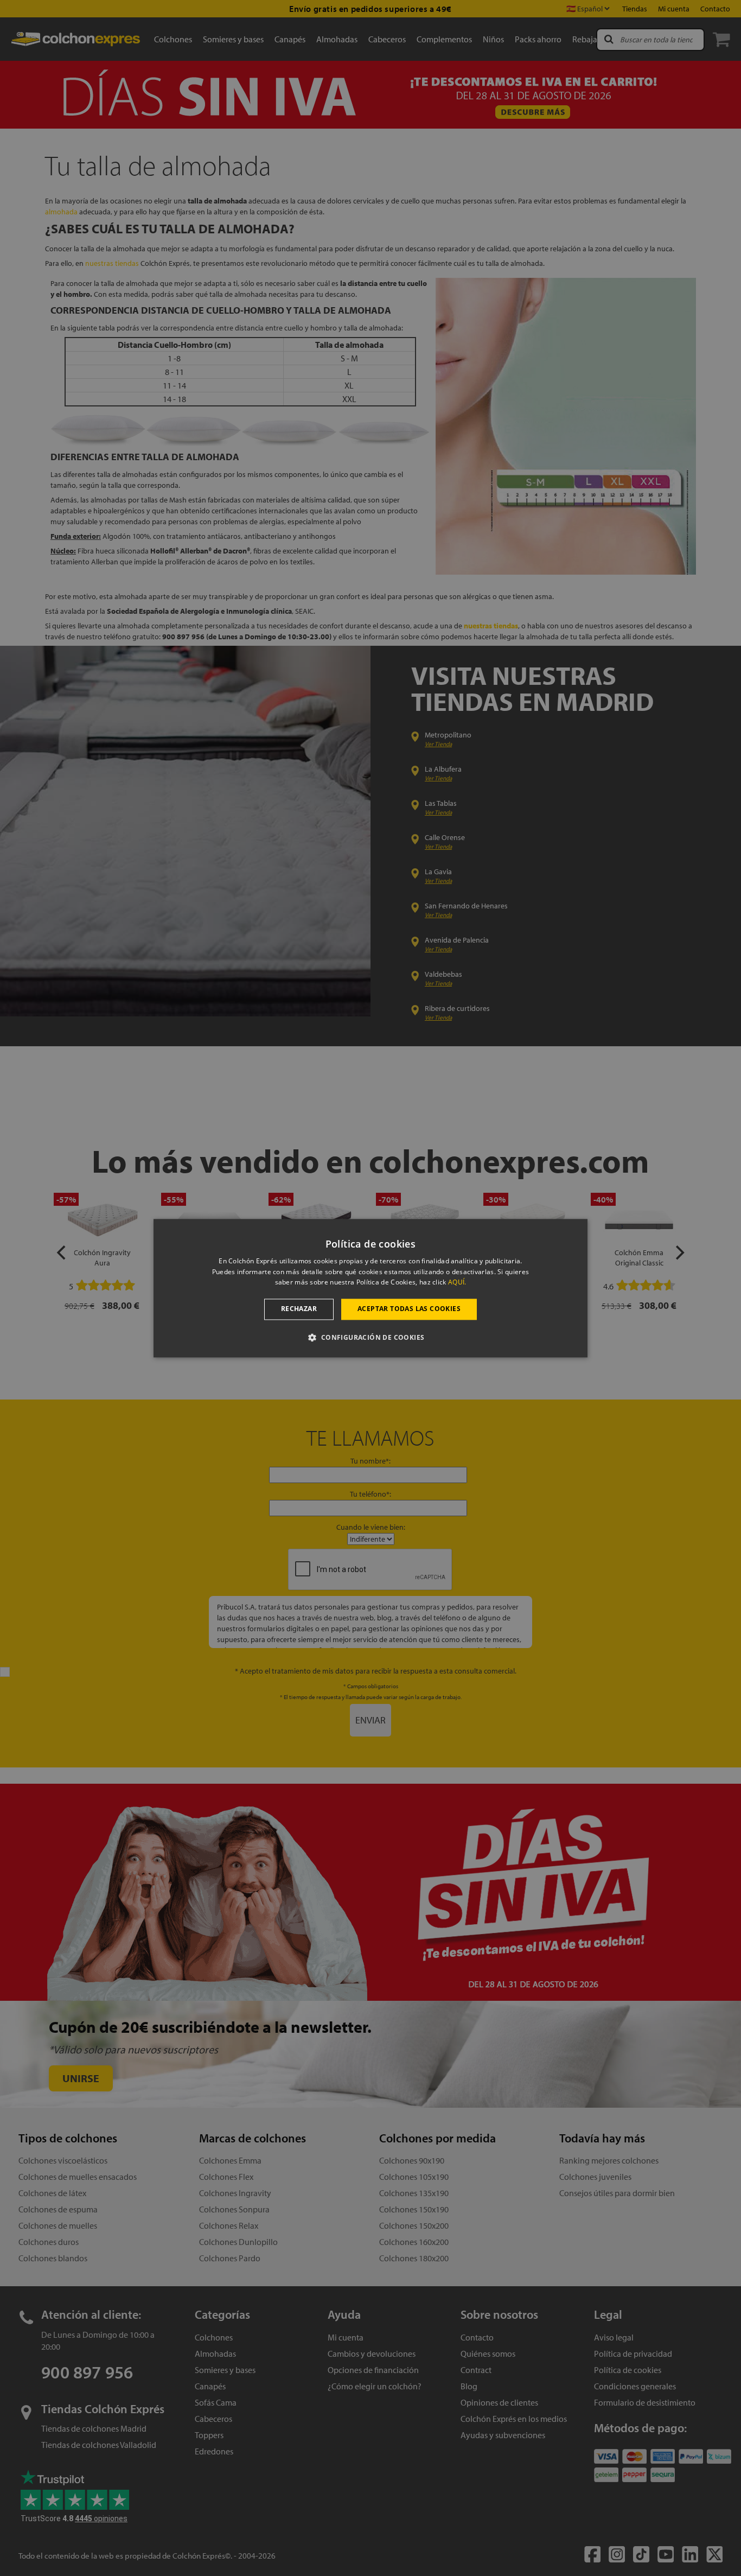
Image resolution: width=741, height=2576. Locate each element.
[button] (370, 1337)
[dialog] (370, 1288)
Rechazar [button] (299, 1309)
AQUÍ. (457, 1283)
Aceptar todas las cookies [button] (409, 1309)
